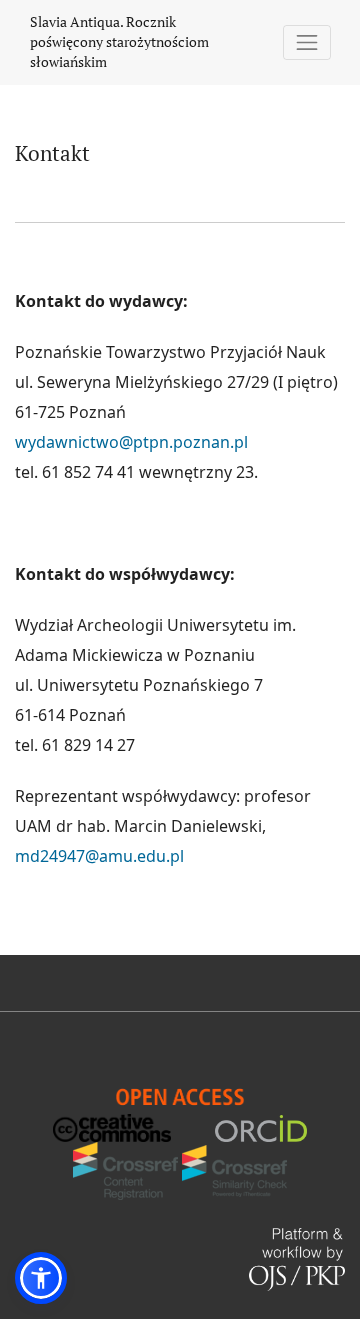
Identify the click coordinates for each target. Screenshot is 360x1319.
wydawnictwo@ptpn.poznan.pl (131, 442)
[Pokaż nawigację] (307, 42)
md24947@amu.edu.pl (99, 856)
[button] (41, 1278)
